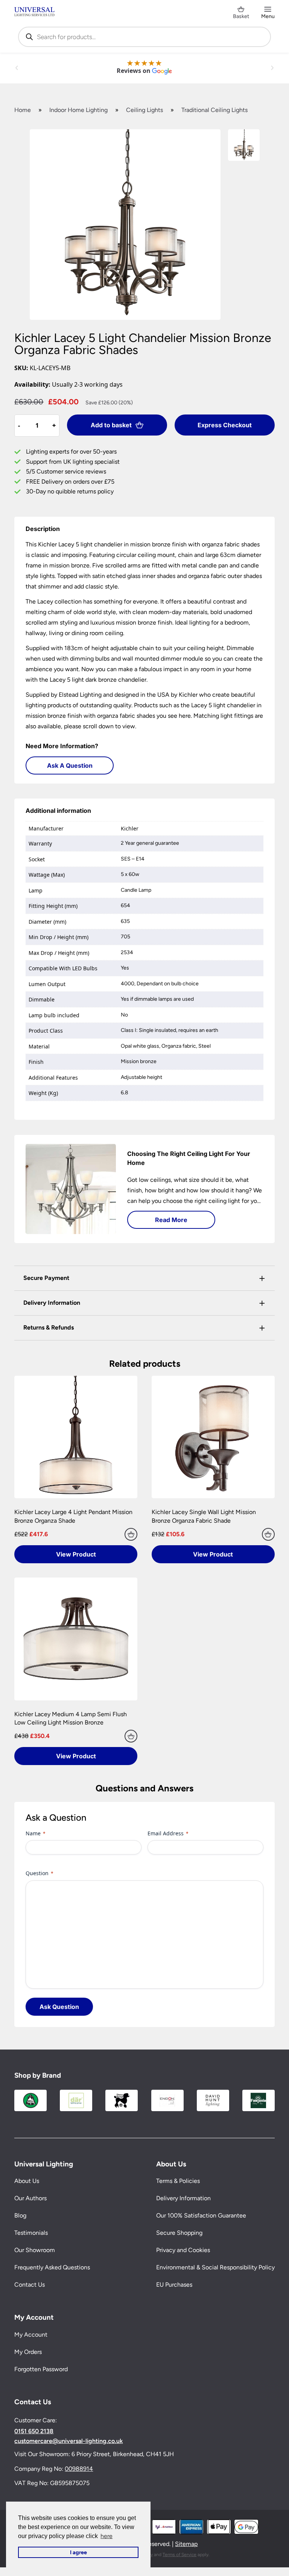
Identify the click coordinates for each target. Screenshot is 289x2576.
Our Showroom (35, 2250)
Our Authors (30, 2198)
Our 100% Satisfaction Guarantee (201, 2215)
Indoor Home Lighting (78, 110)
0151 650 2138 (34, 2431)
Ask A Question (70, 765)
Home (23, 110)
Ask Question (59, 2007)
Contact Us (30, 2285)
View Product (76, 1554)
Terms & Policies (178, 2181)
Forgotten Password (41, 2369)
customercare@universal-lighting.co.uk (68, 2441)
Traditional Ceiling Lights (214, 110)
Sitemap (186, 2544)
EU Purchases (174, 2285)
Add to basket (111, 425)
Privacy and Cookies (183, 2250)
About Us (27, 2181)
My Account (31, 2335)
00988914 (79, 2468)
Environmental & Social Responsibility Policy (215, 2267)
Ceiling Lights (144, 110)
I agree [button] (78, 2552)
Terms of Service (179, 2554)
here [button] (106, 2536)
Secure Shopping (179, 2233)
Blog (20, 2215)
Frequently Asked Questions (52, 2267)
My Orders (28, 2352)
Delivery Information (183, 2198)
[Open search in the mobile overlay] (144, 37)
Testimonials (31, 2233)
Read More (171, 1220)
